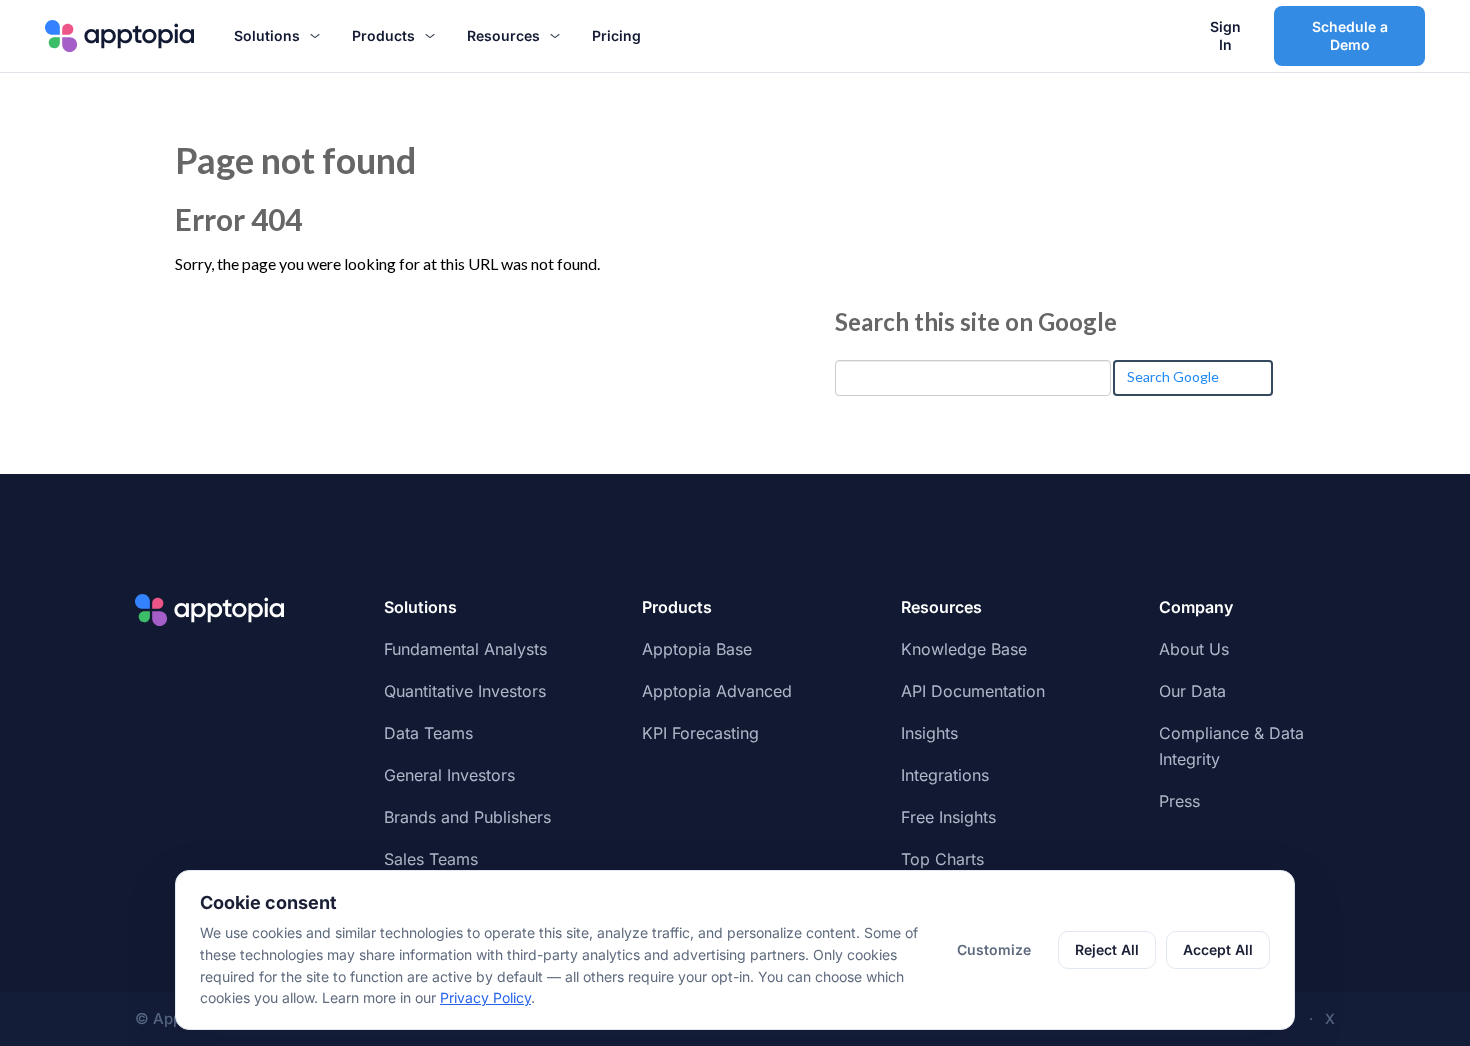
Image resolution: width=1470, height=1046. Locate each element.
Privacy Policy (485, 997)
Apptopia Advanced (717, 691)
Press (1179, 801)
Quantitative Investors (465, 691)
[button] (277, 36)
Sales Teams (431, 859)
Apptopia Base (697, 649)
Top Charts (942, 859)
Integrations (945, 775)
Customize (994, 949)
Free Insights (948, 817)
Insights (929, 733)
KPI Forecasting (700, 733)
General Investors (449, 775)
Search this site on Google (976, 321)
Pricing (616, 35)
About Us (1194, 649)
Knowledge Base (964, 649)
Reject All (1107, 949)
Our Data (1192, 691)
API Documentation (973, 691)
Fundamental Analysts (465, 649)
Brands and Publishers (467, 817)
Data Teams (428, 733)
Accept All (1218, 949)
